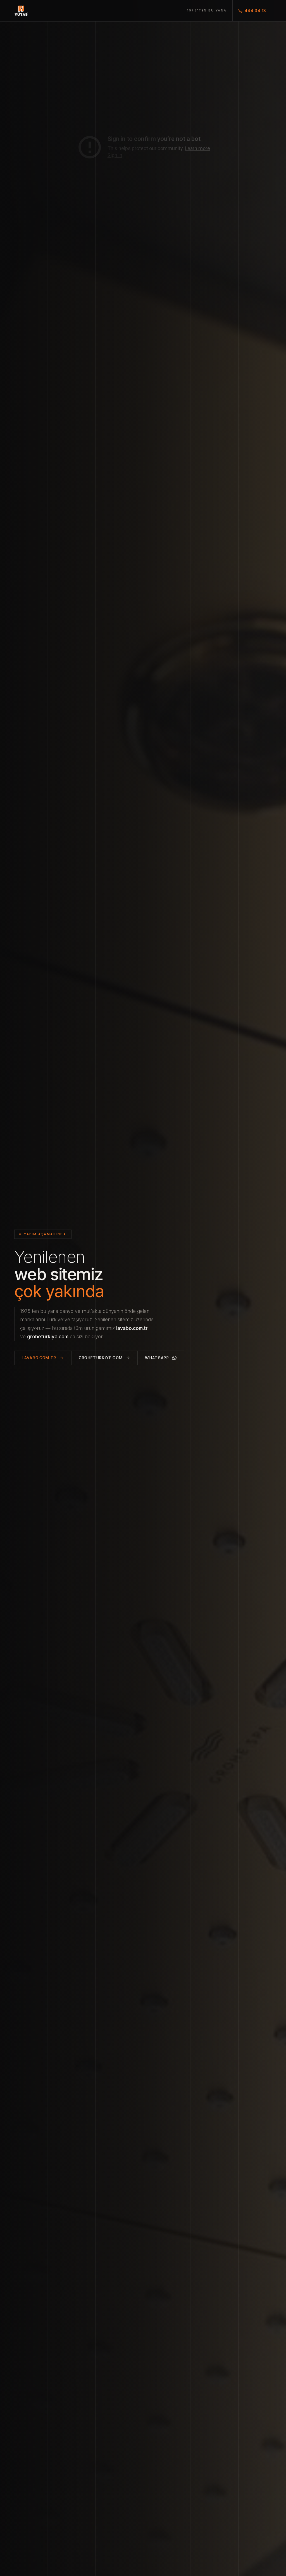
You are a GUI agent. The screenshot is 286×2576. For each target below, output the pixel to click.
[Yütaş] (21, 11)
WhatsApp (157, 1358)
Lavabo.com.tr (39, 1358)
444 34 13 (255, 10)
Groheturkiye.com (101, 1358)
